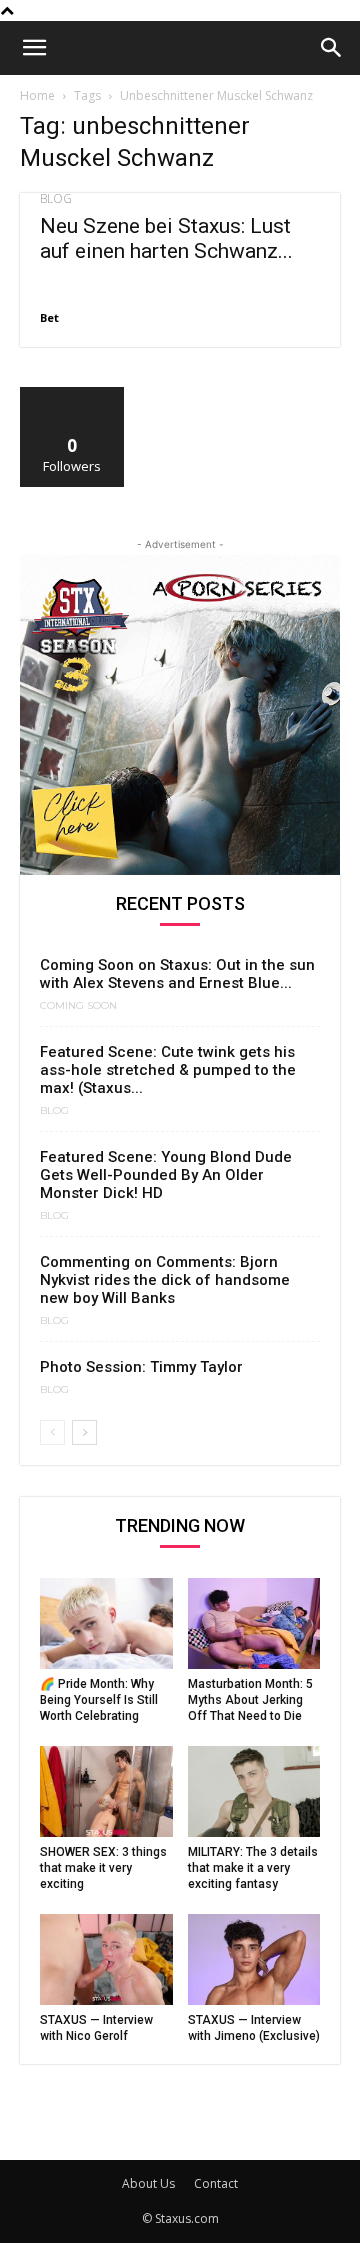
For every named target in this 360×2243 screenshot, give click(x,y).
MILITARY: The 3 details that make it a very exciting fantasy (253, 1868)
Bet (49, 317)
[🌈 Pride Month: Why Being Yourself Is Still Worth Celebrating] (106, 1623)
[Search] (332, 48)
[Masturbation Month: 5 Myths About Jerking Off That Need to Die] (254, 1623)
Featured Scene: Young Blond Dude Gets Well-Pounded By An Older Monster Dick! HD (166, 1175)
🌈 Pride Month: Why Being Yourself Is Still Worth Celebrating (99, 1700)
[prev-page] (52, 1432)
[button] (34, 48)
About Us (148, 2183)
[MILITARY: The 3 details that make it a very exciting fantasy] (254, 1791)
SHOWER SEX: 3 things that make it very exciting (103, 1868)
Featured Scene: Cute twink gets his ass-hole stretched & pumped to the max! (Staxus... (168, 1070)
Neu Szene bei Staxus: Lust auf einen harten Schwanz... (166, 238)
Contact (216, 2183)
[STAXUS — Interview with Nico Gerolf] (106, 1959)
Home (37, 95)
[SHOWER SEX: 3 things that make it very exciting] (106, 1791)
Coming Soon (78, 1006)
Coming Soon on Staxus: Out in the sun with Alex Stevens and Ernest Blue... (177, 974)
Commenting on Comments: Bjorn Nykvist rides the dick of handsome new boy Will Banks (165, 1280)
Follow (72, 394)
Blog (56, 199)
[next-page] (84, 1432)
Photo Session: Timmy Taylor (141, 1367)
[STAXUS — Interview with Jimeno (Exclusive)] (254, 1959)
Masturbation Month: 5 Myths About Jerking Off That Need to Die (250, 1700)
